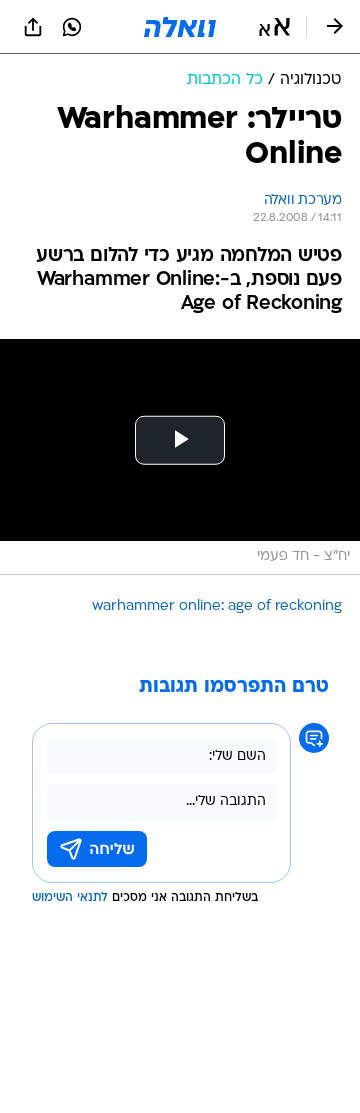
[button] (274, 27)
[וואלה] (180, 27)
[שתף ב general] (33, 27)
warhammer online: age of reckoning (217, 606)
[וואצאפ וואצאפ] (72, 27)
